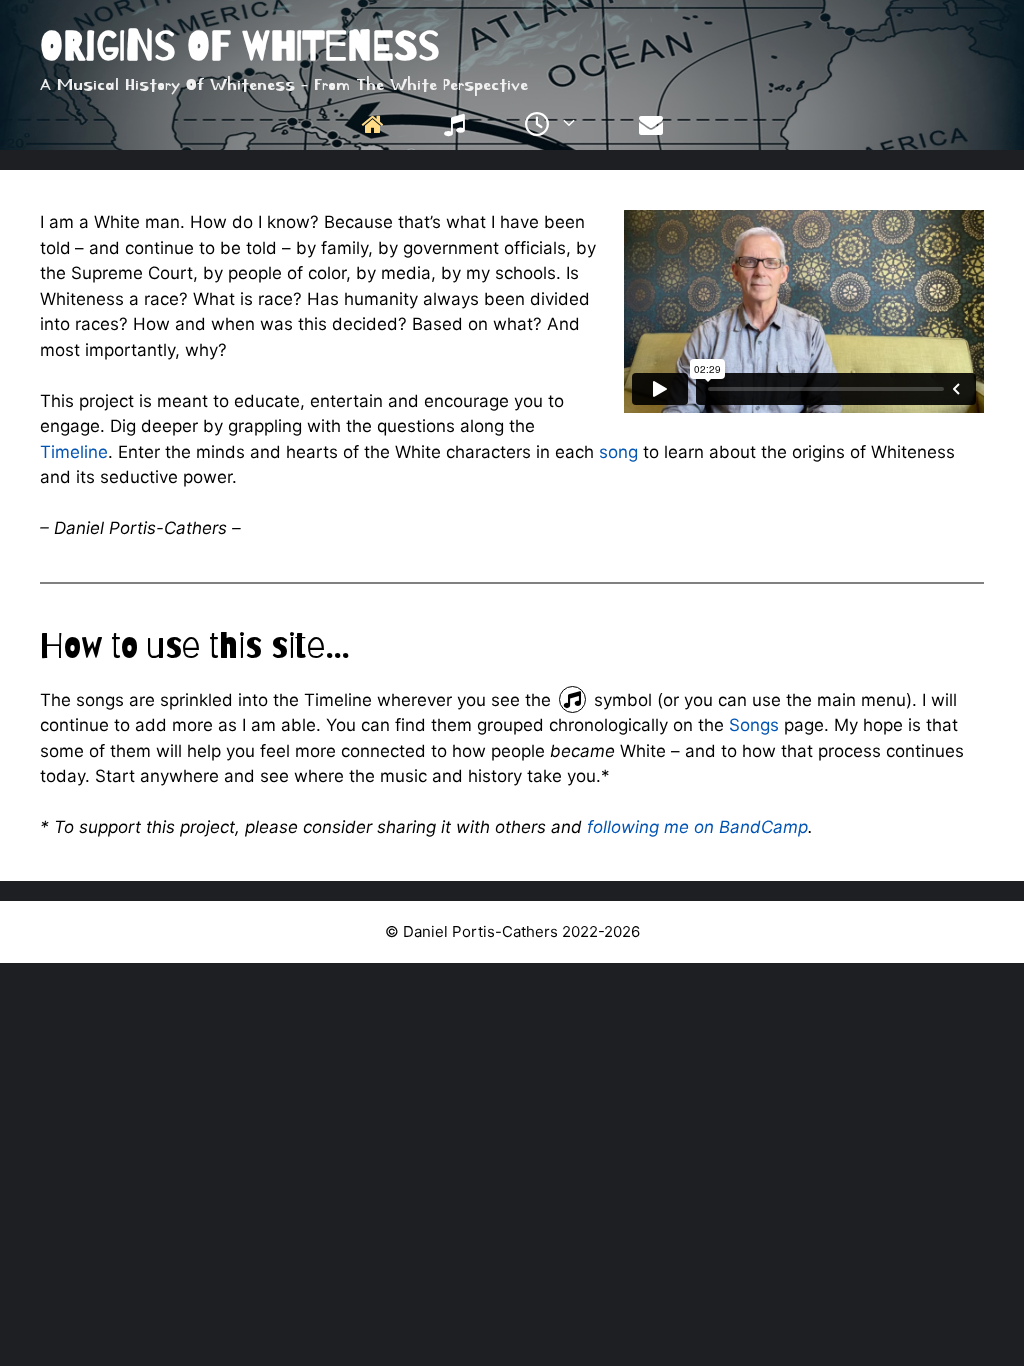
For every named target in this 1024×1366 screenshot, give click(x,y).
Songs (754, 725)
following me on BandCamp (697, 827)
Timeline (74, 452)
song (618, 452)
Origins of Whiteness (240, 45)
